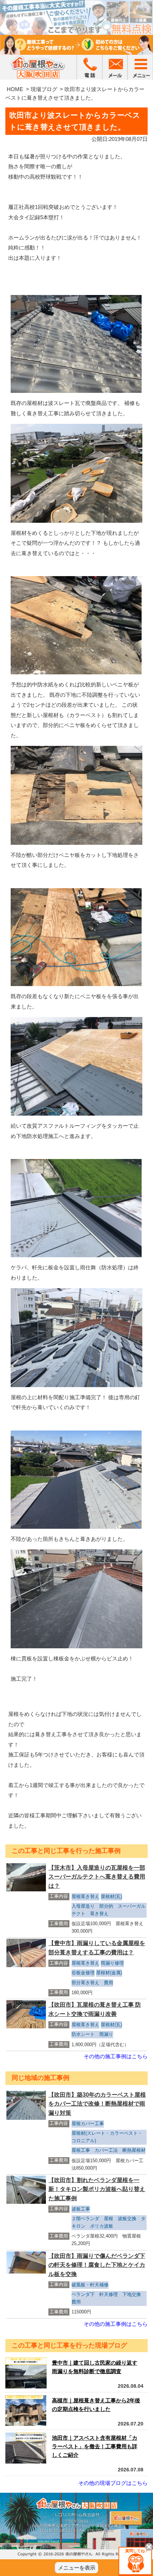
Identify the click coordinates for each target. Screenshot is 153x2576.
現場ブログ (44, 89)
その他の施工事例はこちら (116, 2056)
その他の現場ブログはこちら (113, 2483)
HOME (15, 89)
